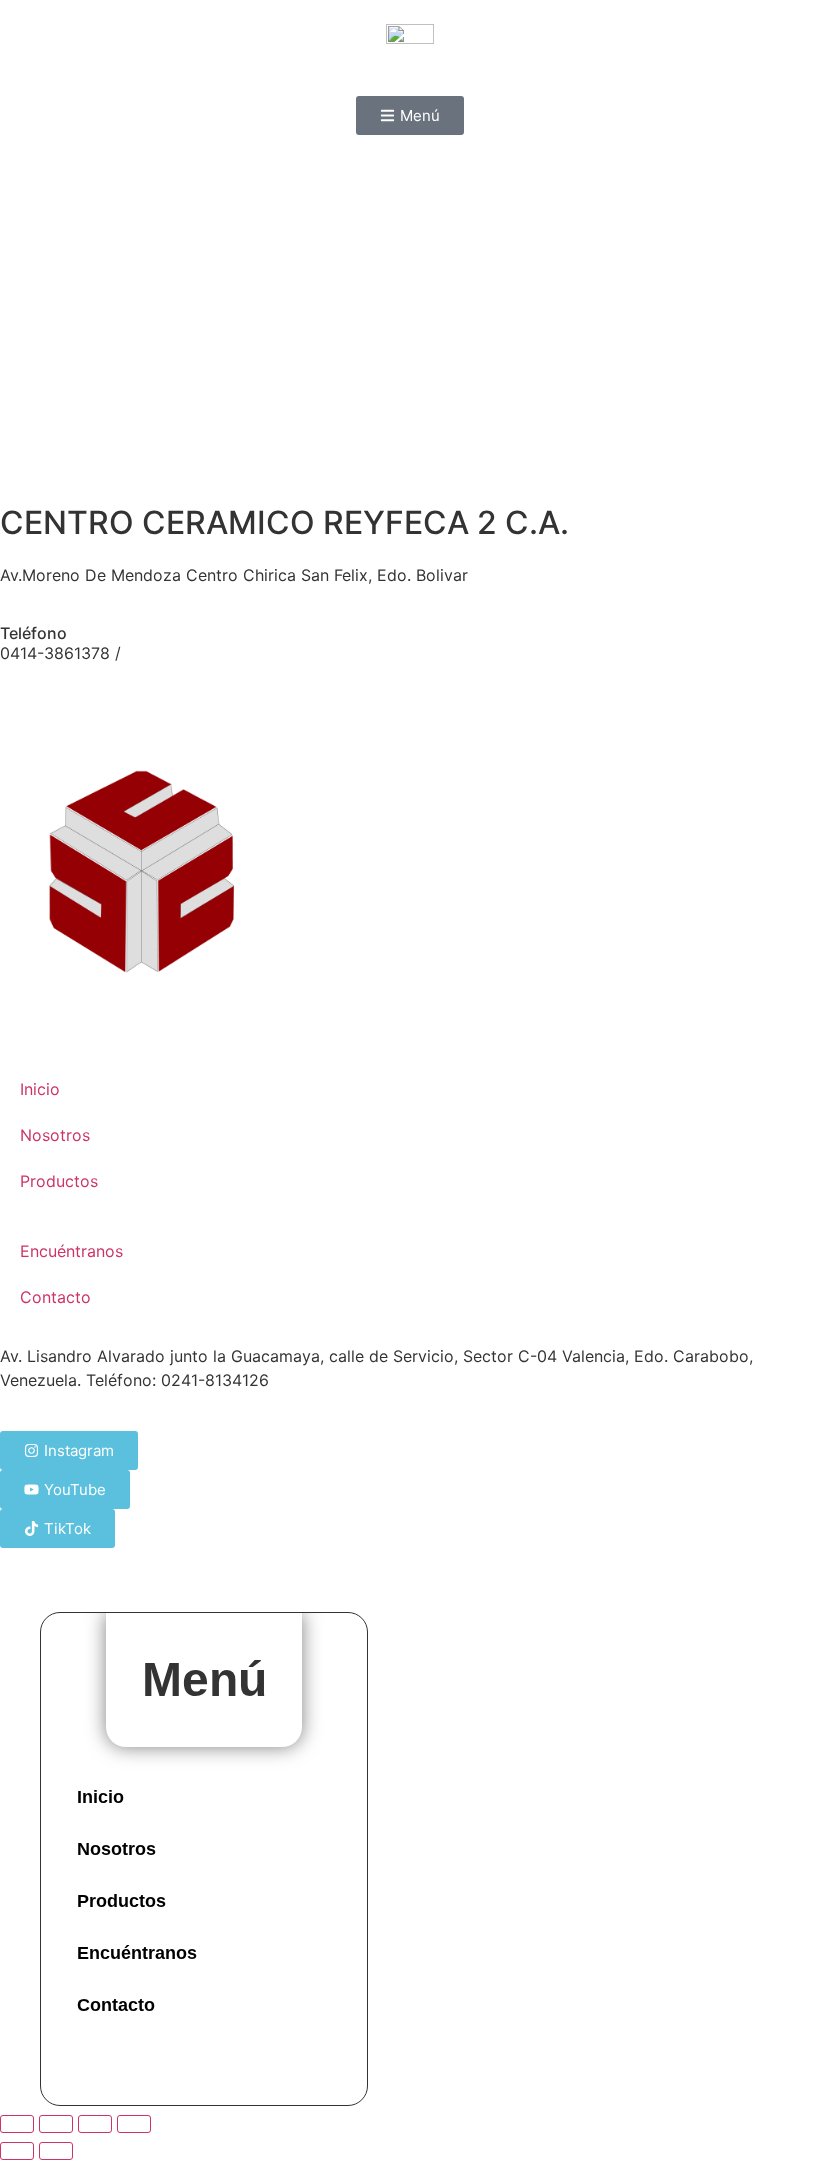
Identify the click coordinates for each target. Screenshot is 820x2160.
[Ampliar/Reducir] (17, 2124)
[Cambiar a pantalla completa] (56, 2124)
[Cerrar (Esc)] (134, 2124)
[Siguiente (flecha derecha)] (56, 2151)
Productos (59, 1181)
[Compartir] (95, 2124)
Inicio (40, 1089)
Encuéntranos (71, 1251)
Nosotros (55, 1135)
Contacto (55, 1297)
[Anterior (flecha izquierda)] (17, 2151)
